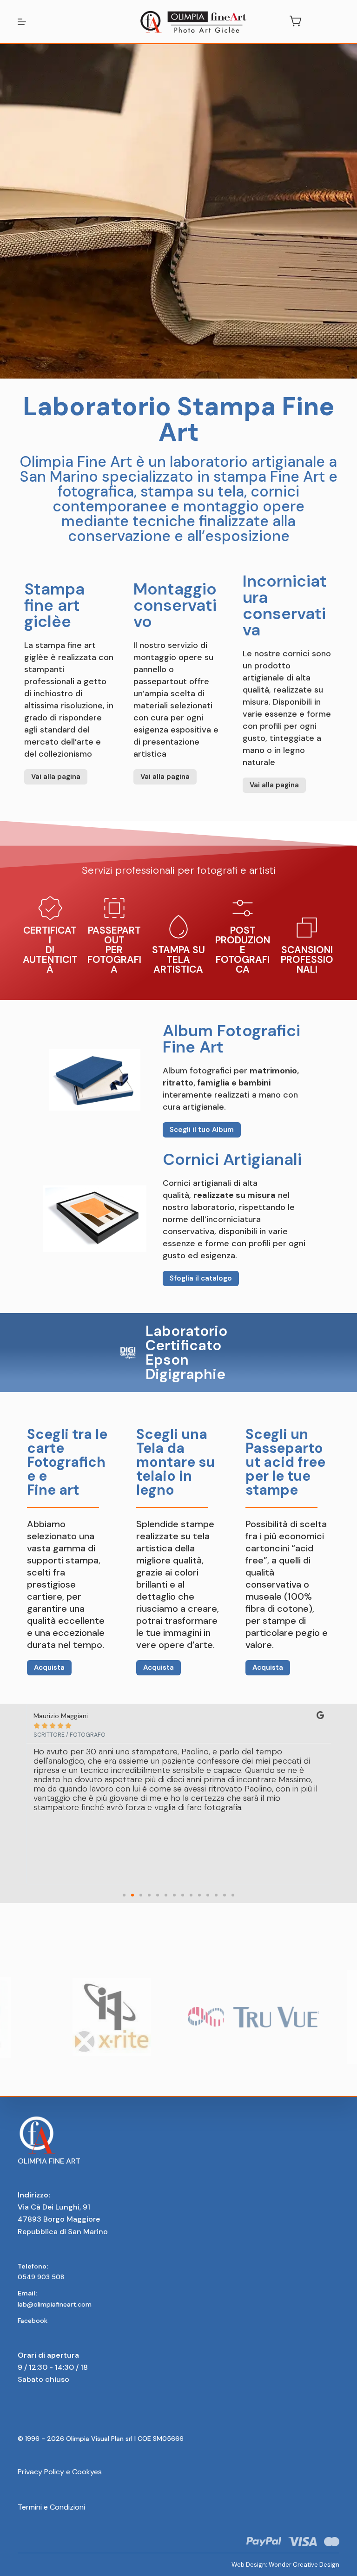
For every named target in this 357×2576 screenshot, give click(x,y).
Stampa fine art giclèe (54, 605)
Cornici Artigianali (232, 1159)
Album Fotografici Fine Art (231, 1039)
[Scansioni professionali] (307, 928)
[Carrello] (294, 21)
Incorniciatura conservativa (285, 605)
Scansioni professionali (307, 960)
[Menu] (22, 22)
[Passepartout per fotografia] (114, 908)
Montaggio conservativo (175, 605)
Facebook (33, 2321)
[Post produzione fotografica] (243, 908)
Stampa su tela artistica (178, 960)
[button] (124, 1895)
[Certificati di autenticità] (50, 908)
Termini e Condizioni (51, 2507)
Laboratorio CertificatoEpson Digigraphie (186, 1353)
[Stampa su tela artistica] (178, 928)
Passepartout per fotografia (114, 950)
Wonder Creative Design (304, 2565)
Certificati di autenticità (50, 950)
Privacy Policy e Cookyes (60, 2472)
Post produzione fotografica (243, 950)
